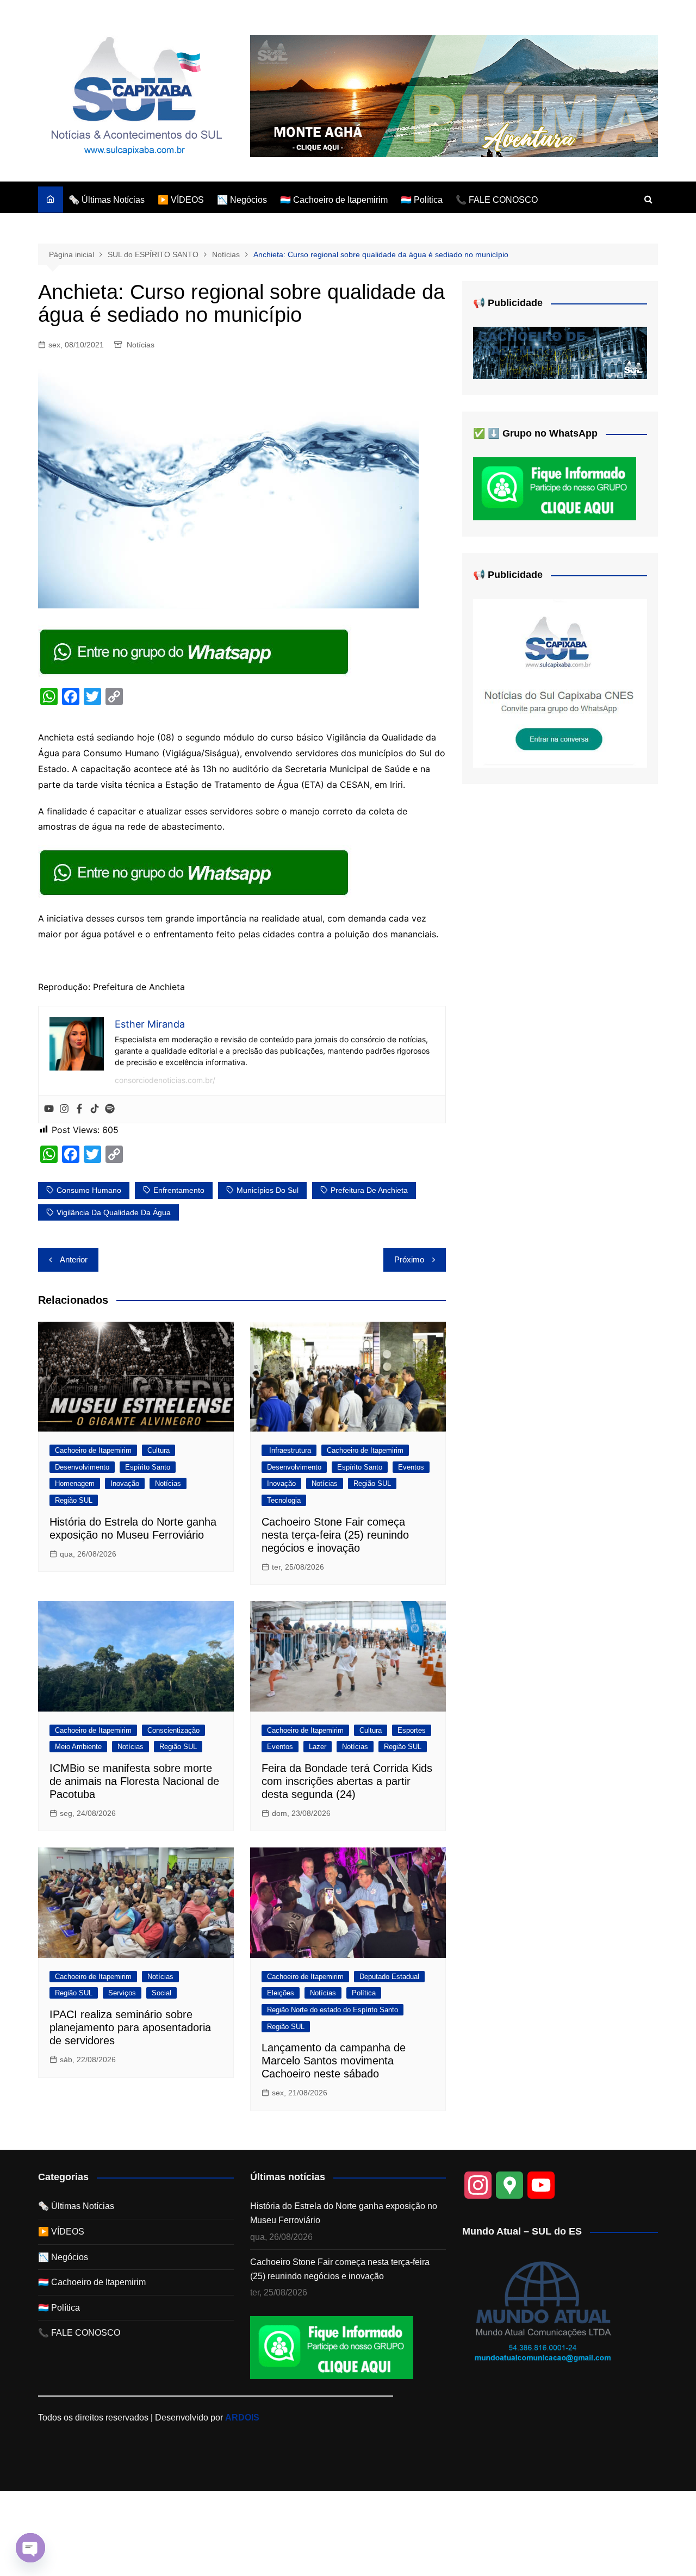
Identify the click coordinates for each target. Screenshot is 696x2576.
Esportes (412, 1730)
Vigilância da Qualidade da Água (114, 1212)
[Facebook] (79, 1109)
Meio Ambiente (78, 1747)
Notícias (141, 345)
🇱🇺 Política (422, 200)
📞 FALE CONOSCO (497, 200)
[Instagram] (64, 1109)
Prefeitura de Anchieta (369, 1190)
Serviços (122, 1993)
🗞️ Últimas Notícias (107, 200)
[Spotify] (110, 1109)
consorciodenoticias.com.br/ (165, 1080)
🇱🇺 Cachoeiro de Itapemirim (334, 200)
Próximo (409, 1259)
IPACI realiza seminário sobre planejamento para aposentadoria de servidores (130, 2027)
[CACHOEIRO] (560, 353)
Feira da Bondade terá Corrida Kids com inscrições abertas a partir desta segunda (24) (347, 1781)
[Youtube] (49, 1109)
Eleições (281, 1993)
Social (161, 1993)
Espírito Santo (148, 1467)
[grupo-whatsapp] (195, 651)
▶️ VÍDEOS (181, 200)
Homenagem (75, 1483)
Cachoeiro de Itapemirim (93, 1450)
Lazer (318, 1747)
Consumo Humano (89, 1190)
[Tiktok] (95, 1109)
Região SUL (74, 1500)
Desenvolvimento (82, 1467)
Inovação (125, 1483)
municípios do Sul (268, 1190)
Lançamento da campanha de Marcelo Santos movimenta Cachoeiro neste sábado (334, 2061)
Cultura (159, 1450)
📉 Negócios (242, 200)
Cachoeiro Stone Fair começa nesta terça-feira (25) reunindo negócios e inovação (335, 1535)
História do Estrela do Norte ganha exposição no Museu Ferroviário (344, 2213)
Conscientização (173, 1730)
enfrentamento (179, 1190)
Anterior (74, 1259)
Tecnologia (284, 1500)
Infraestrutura (289, 1450)
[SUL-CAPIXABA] (560, 683)
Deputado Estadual (389, 1977)
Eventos (411, 1467)
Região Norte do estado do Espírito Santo (333, 2010)
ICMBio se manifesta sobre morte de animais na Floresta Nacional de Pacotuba (134, 1781)
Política (364, 1993)
